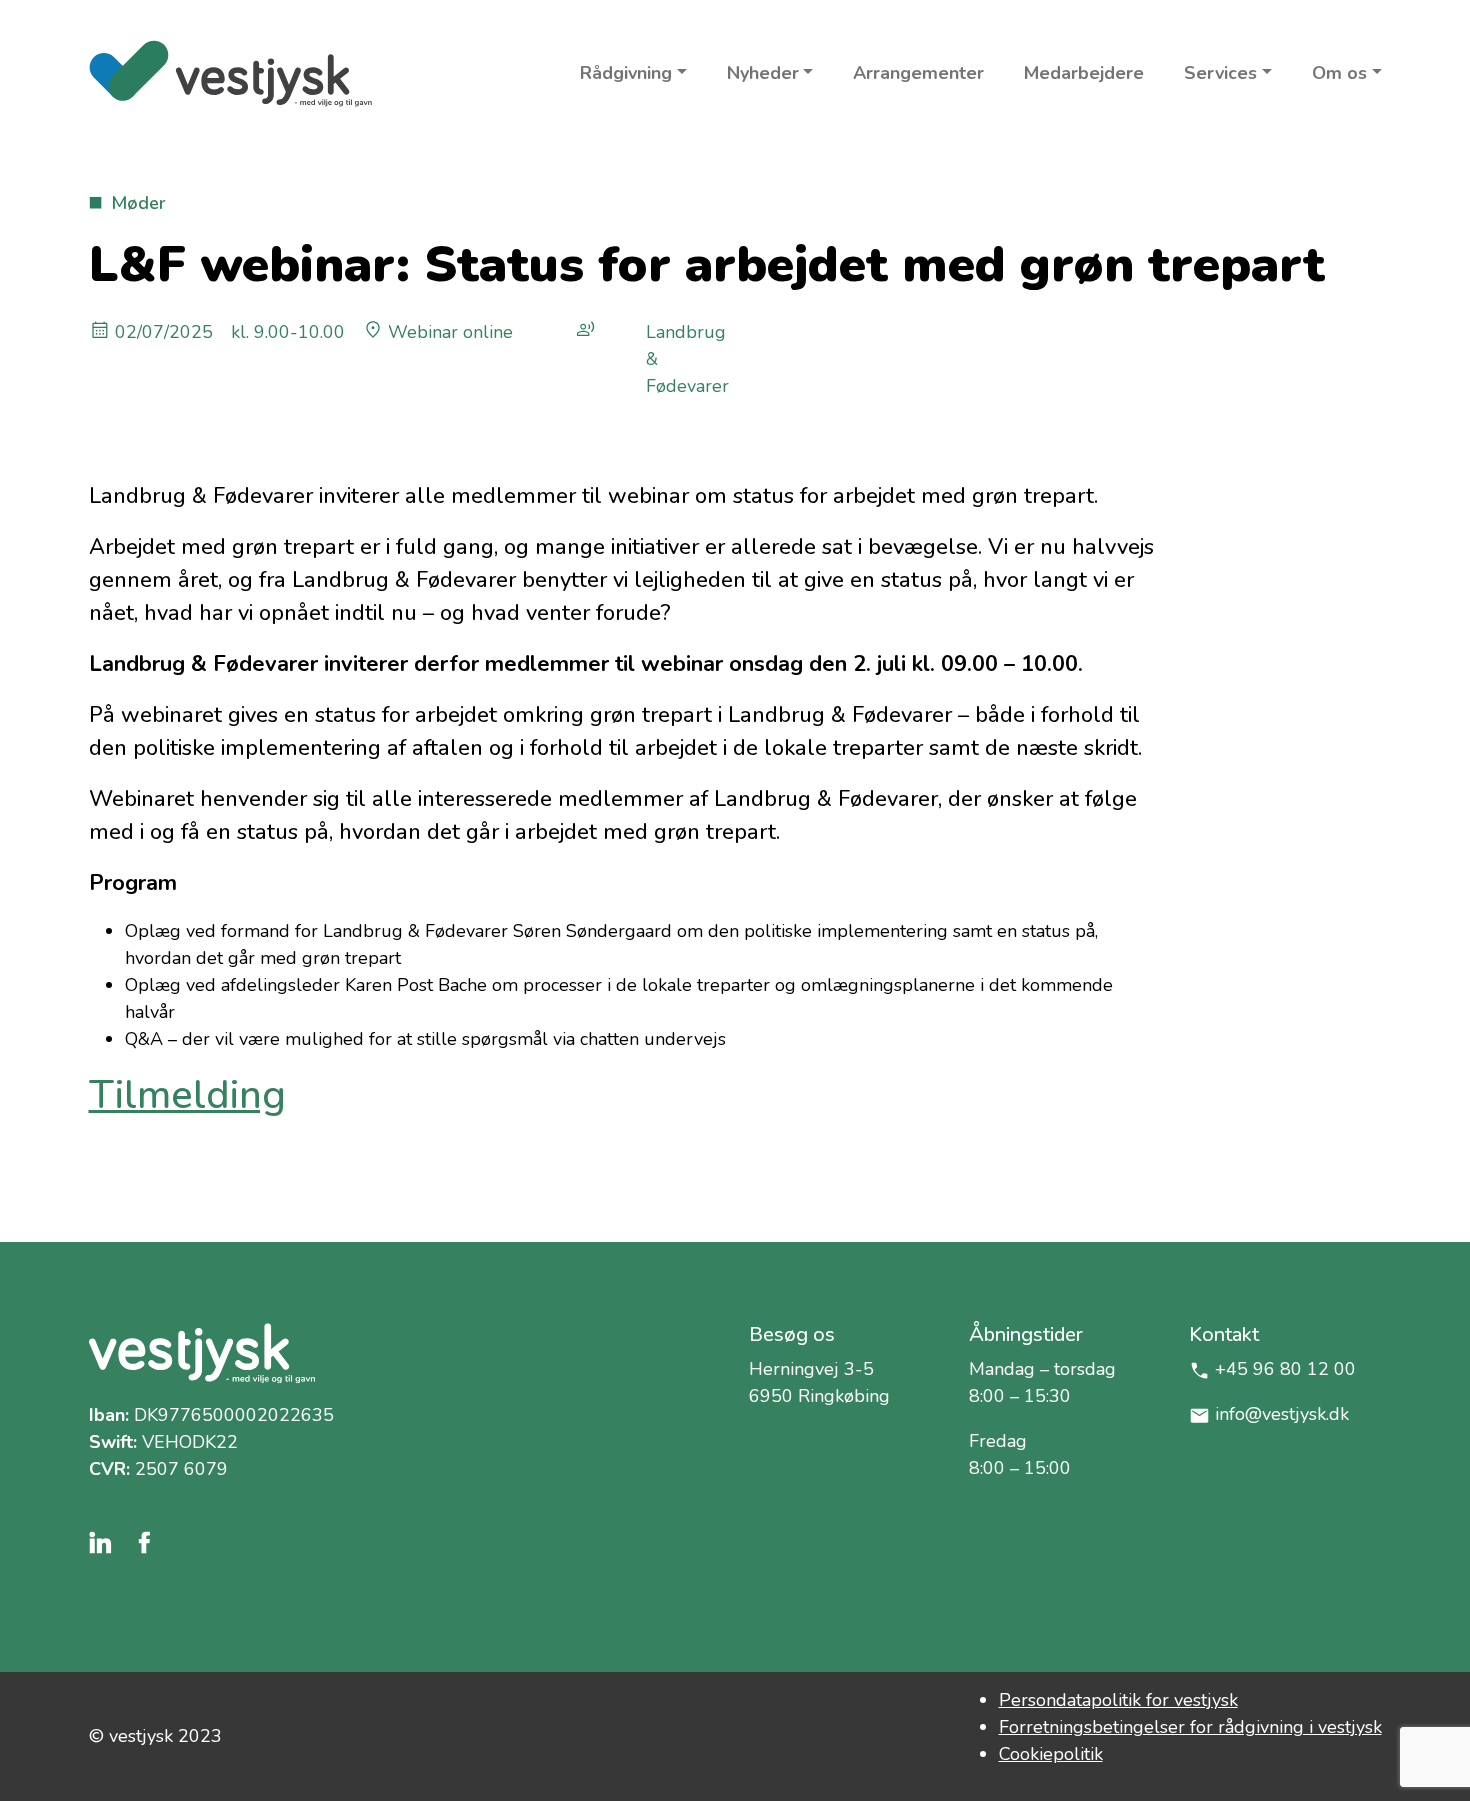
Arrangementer (918, 73)
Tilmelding (187, 1095)
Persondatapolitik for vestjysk (1118, 1700)
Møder (138, 203)
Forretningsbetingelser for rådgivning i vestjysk (1190, 1727)
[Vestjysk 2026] (230, 73)
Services (1220, 73)
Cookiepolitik (1051, 1754)
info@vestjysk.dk (1282, 1414)
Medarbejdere (1084, 73)
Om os (1339, 73)
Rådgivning (626, 73)
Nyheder (763, 73)
